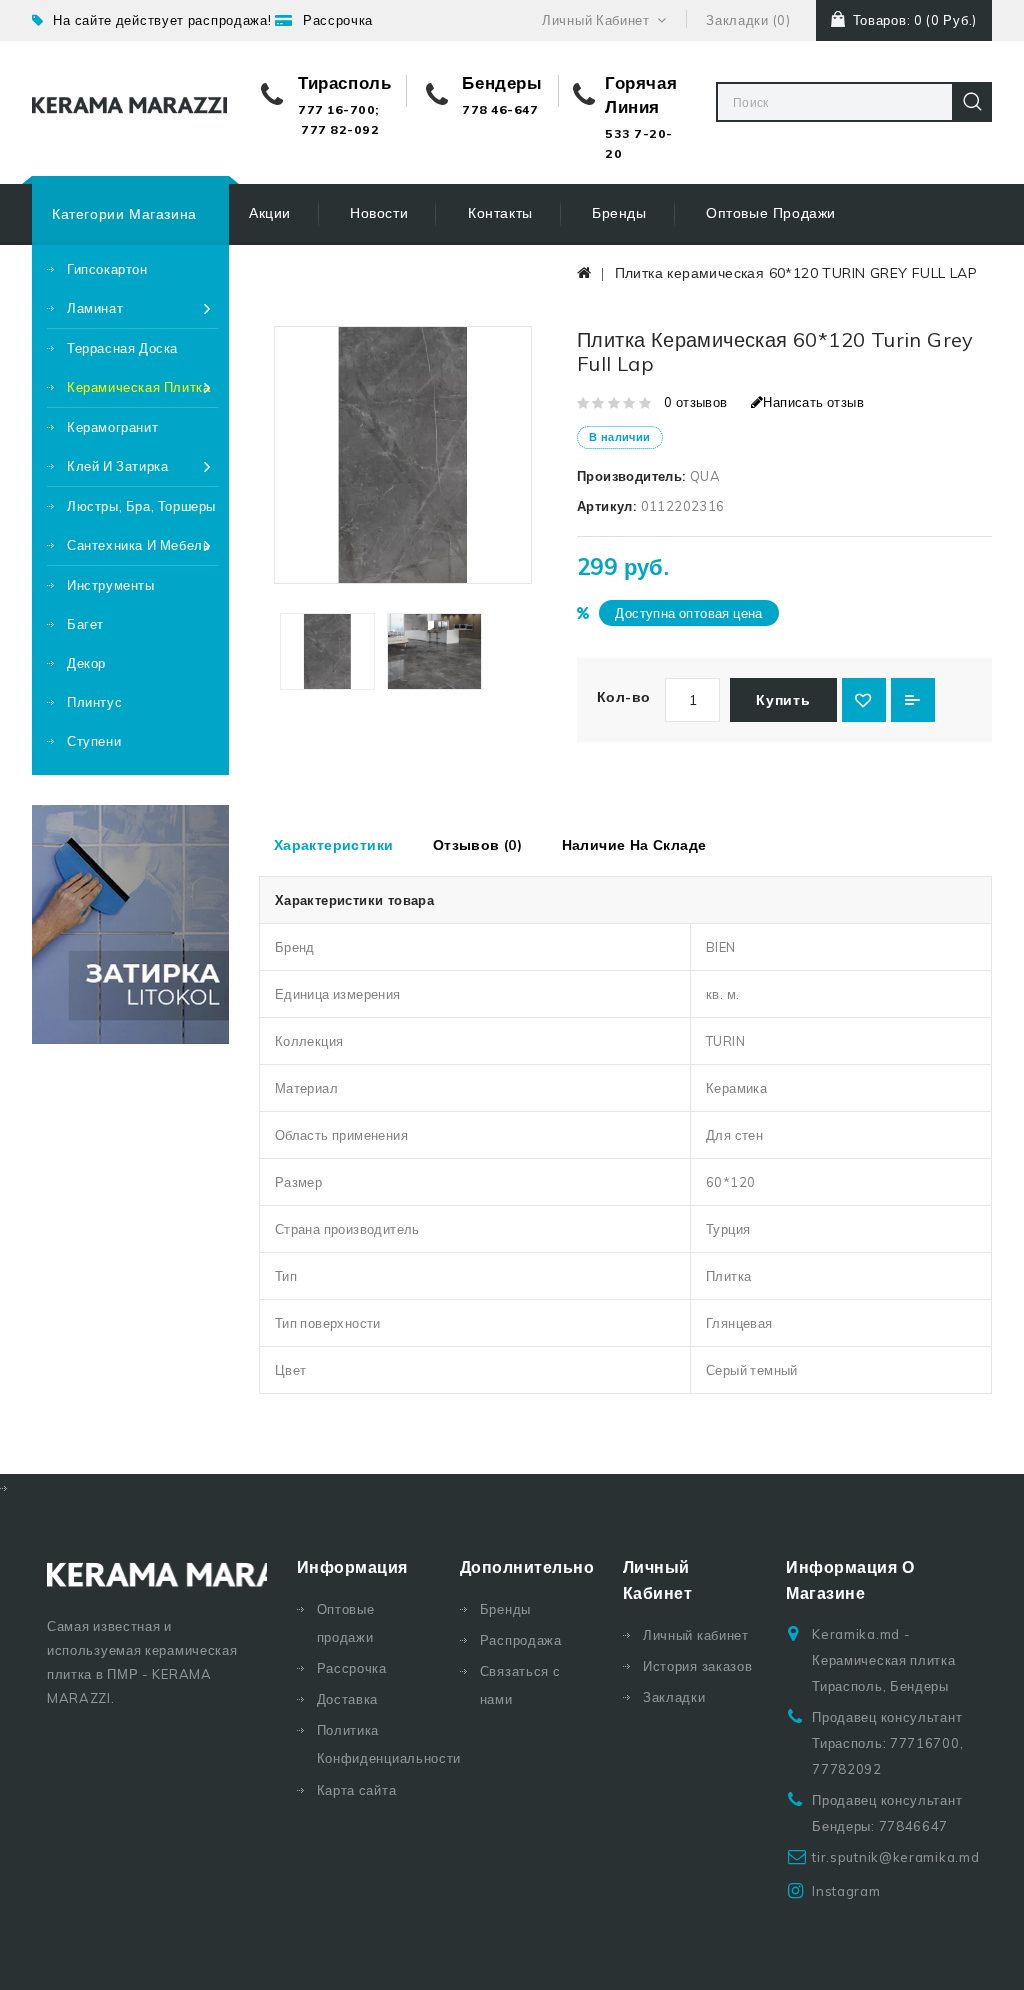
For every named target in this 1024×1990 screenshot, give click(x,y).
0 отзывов (696, 402)
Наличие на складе (634, 845)
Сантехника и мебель (138, 545)
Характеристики (334, 845)
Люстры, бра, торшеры (141, 506)
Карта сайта (357, 1790)
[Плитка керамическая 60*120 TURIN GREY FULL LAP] (327, 651)
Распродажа (521, 1640)
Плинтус (94, 702)
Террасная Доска (122, 348)
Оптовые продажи (771, 213)
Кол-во (623, 697)
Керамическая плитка (138, 387)
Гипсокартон (107, 269)
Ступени (94, 741)
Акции (270, 213)
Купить (783, 700)
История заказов (698, 1666)
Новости (379, 213)
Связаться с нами (520, 1685)
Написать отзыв (813, 402)
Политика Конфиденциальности (373, 1744)
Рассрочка (338, 20)
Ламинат (95, 308)
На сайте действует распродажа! (162, 20)
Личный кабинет (696, 1635)
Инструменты (111, 585)
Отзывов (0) (477, 845)
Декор (86, 663)
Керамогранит (112, 427)
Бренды (619, 213)
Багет (85, 624)
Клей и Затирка (117, 466)
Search (972, 102)
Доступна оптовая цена (688, 613)
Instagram (846, 1891)
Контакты (500, 213)
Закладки (674, 1697)
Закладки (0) (748, 20)
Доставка (348, 1699)
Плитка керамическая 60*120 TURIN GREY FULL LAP (796, 273)
